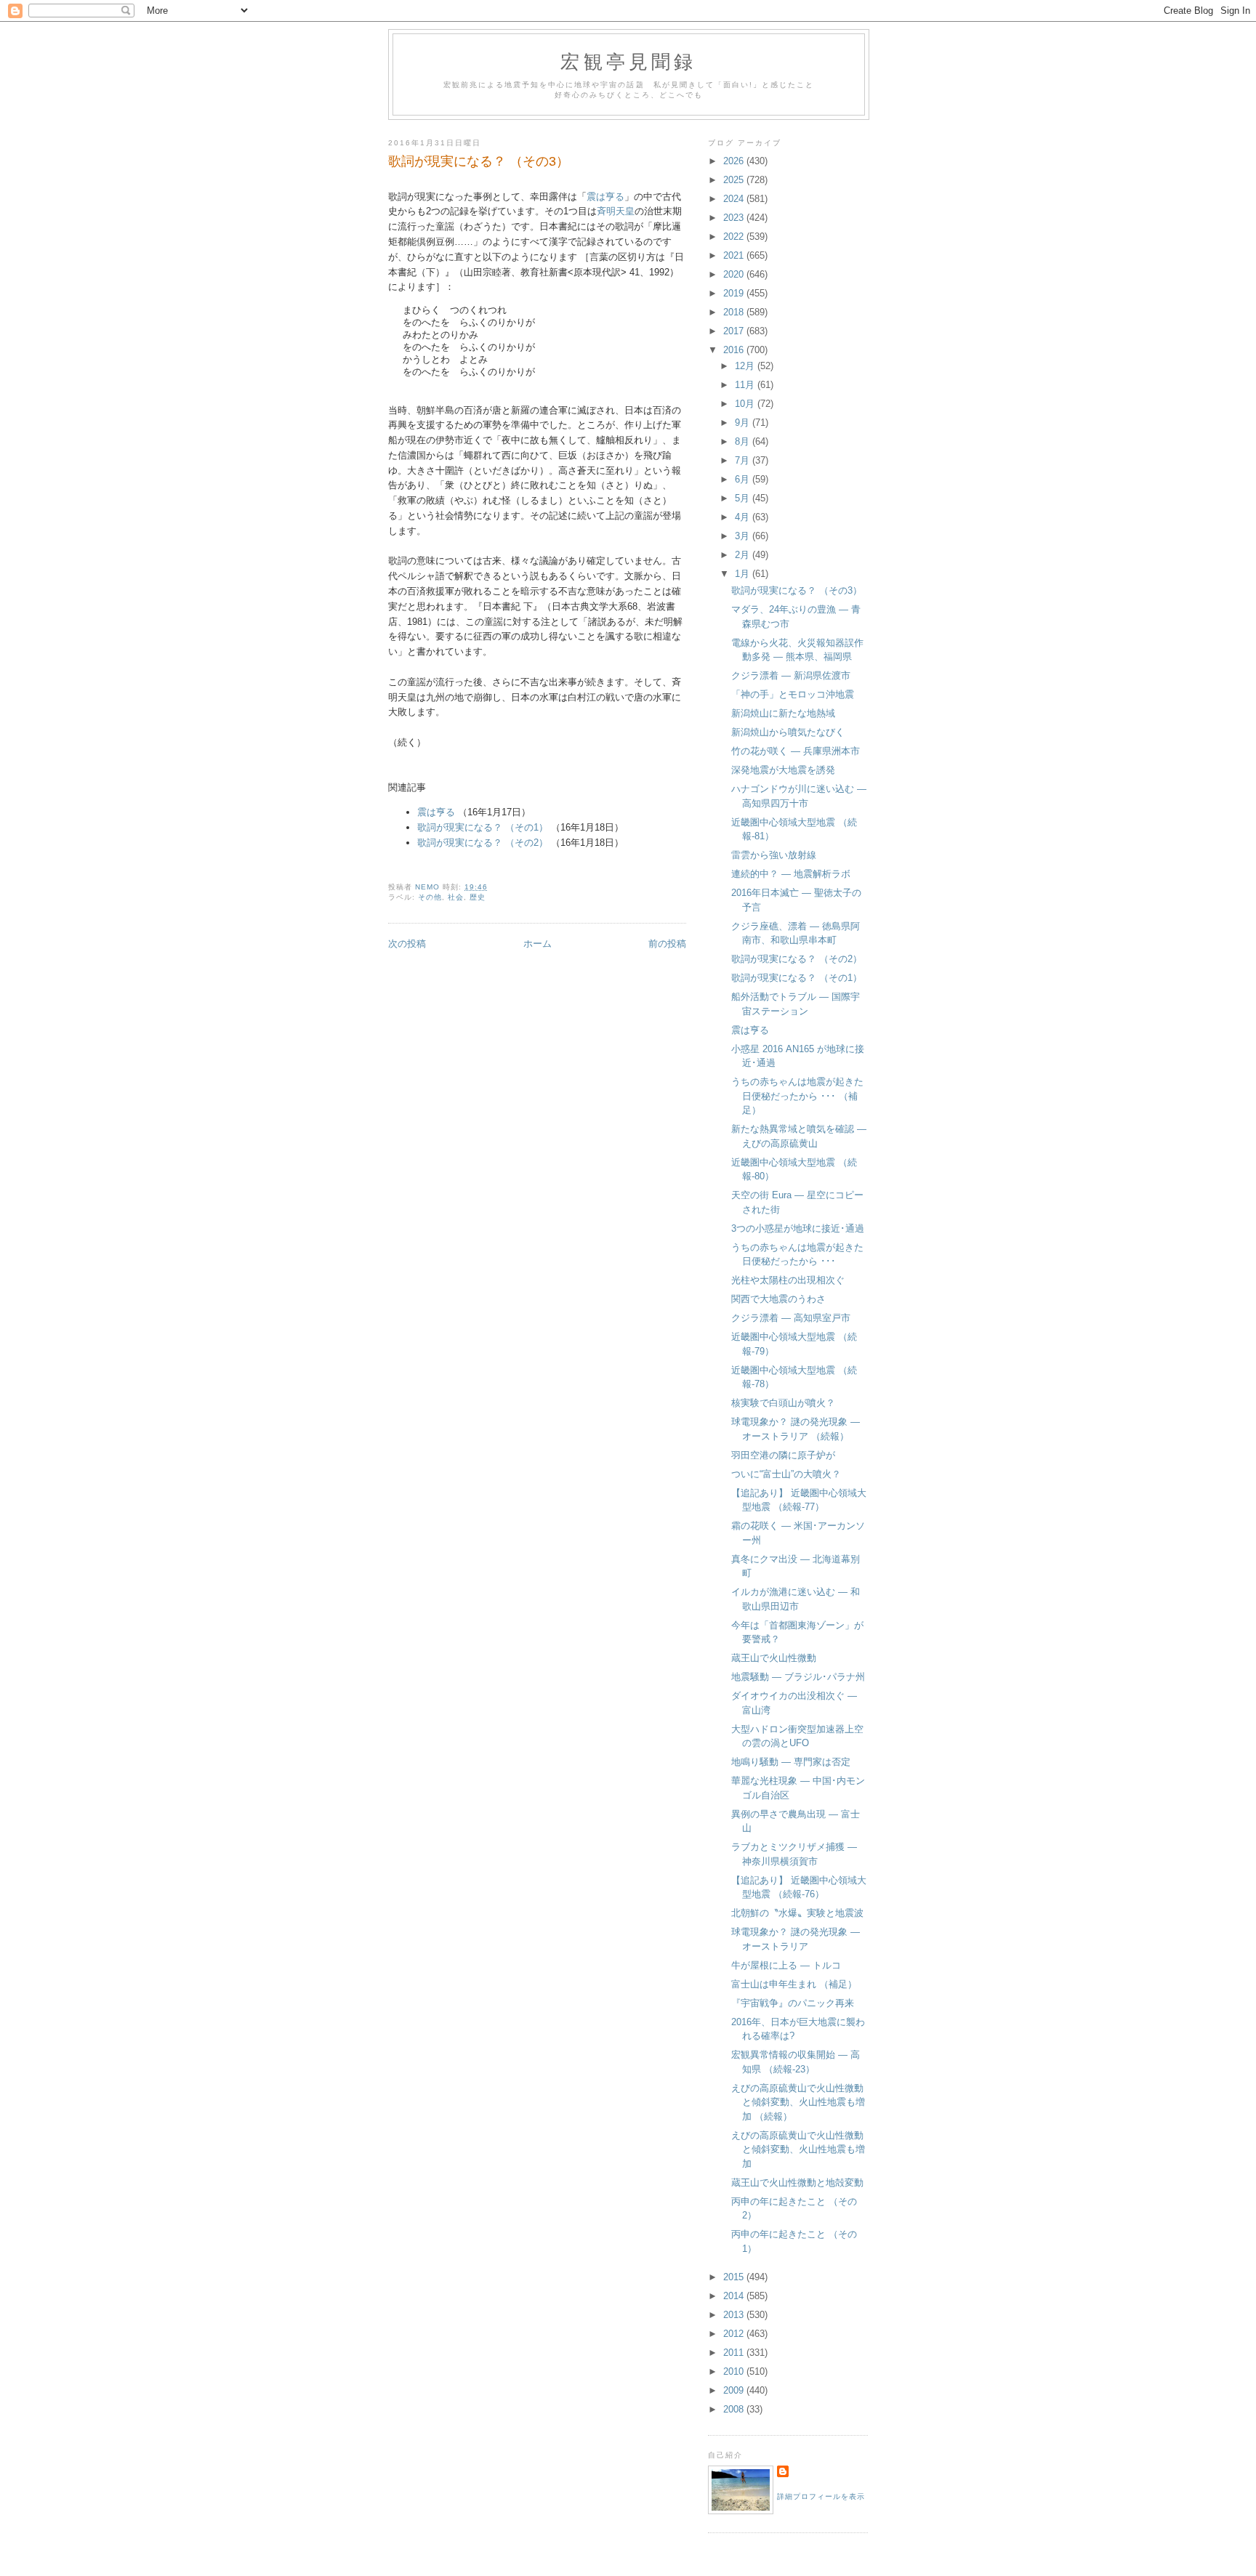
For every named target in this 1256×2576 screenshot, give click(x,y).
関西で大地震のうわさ (778, 1299)
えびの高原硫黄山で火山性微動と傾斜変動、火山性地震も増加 (798, 2149)
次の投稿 (407, 944)
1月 (744, 574)
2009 (735, 2390)
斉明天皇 (616, 211)
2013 (735, 2315)
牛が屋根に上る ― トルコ (786, 1965)
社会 (456, 897)
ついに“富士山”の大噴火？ (786, 1474)
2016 (735, 350)
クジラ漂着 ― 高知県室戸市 (791, 1318)
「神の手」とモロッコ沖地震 (793, 694)
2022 (735, 237)
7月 (744, 460)
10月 (746, 404)
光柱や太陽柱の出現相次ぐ (788, 1280)
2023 (735, 218)
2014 (735, 2296)
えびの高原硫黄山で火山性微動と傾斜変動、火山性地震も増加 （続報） (798, 2102)
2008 (735, 2409)
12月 (746, 366)
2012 (735, 2334)
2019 (735, 293)
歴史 (478, 897)
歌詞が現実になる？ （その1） (483, 827)
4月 (744, 517)
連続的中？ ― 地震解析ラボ (791, 874)
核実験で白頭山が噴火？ (783, 1403)
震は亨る (605, 197)
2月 (744, 555)
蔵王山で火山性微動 (774, 1658)
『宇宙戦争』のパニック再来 (793, 2003)
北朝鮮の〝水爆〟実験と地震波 (797, 1913)
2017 (735, 331)
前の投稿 (667, 944)
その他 (430, 897)
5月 (744, 498)
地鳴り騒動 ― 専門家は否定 (791, 1762)
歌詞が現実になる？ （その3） (797, 590)
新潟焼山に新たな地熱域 (783, 713)
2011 (735, 2353)
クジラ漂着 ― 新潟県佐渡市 (791, 675)
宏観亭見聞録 (628, 61)
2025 (735, 180)
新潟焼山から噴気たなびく (788, 732)
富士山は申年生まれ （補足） (794, 1984)
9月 (744, 423)
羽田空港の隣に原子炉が (783, 1455)
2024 (735, 199)
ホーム (538, 944)
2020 (735, 274)
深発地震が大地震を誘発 (783, 770)
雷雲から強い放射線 (774, 855)
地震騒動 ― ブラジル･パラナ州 (798, 1677)
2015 (735, 2277)
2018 (735, 312)
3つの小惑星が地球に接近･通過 (798, 1228)
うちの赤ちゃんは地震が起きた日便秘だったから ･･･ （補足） (797, 1096)
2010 (735, 2371)
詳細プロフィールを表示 (821, 2496)
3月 (744, 536)
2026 (735, 161)
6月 (744, 479)
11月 (746, 385)
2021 (735, 255)
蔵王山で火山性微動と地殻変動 (797, 2183)
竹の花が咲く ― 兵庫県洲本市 (796, 751)
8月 (744, 441)
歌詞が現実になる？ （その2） (483, 843)
